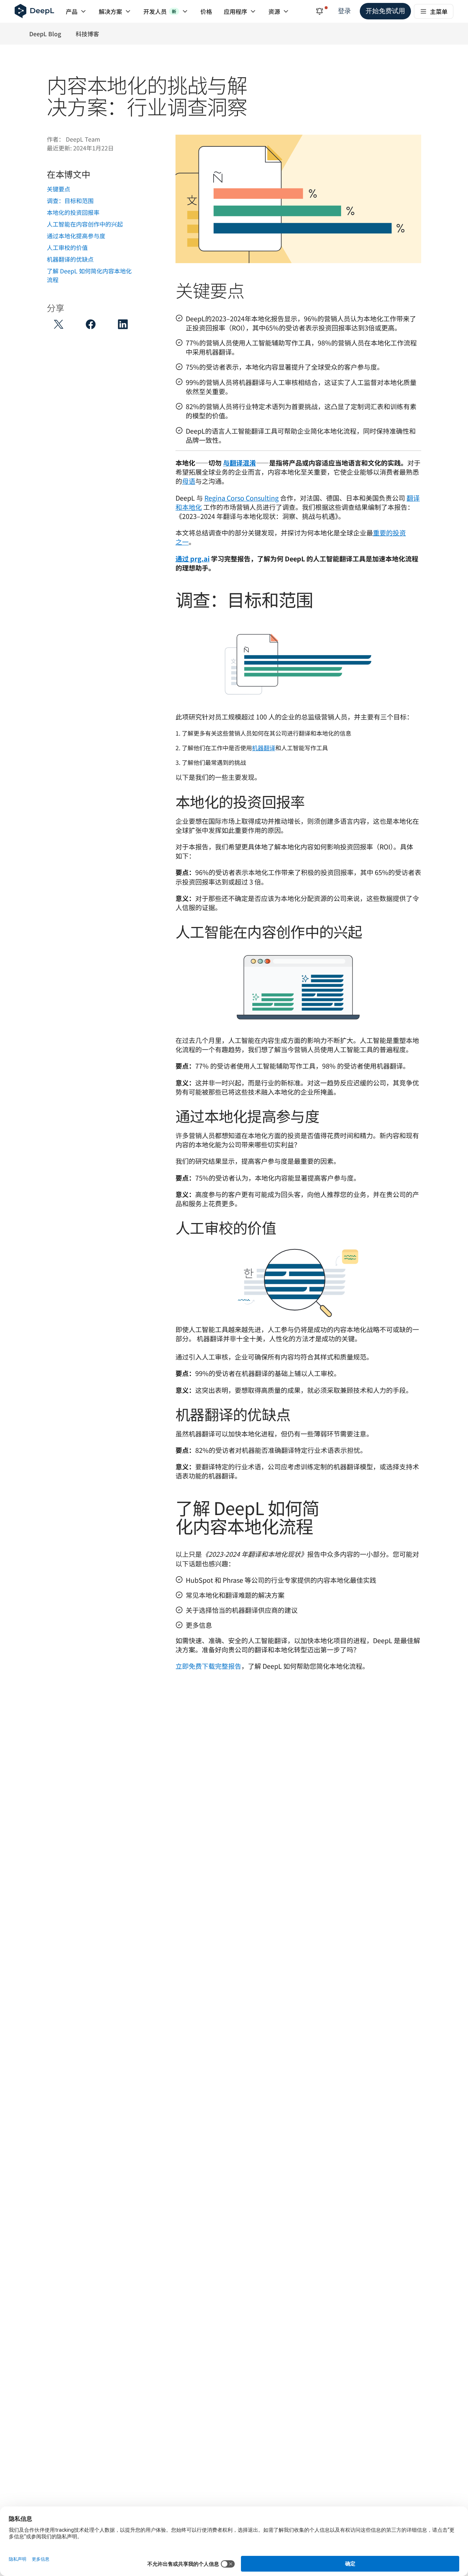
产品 (72, 11)
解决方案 (110, 11)
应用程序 (235, 11)
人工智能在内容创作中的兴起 (85, 224)
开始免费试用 (385, 11)
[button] (58, 324)
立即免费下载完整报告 (208, 1666)
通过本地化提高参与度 (76, 236)
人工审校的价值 (67, 247)
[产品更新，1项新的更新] (320, 11)
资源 (274, 11)
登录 (344, 11)
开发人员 (160, 11)
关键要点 (58, 189)
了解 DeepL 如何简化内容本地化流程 (89, 275)
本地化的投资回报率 (73, 212)
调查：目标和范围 (70, 201)
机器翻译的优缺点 (70, 259)
